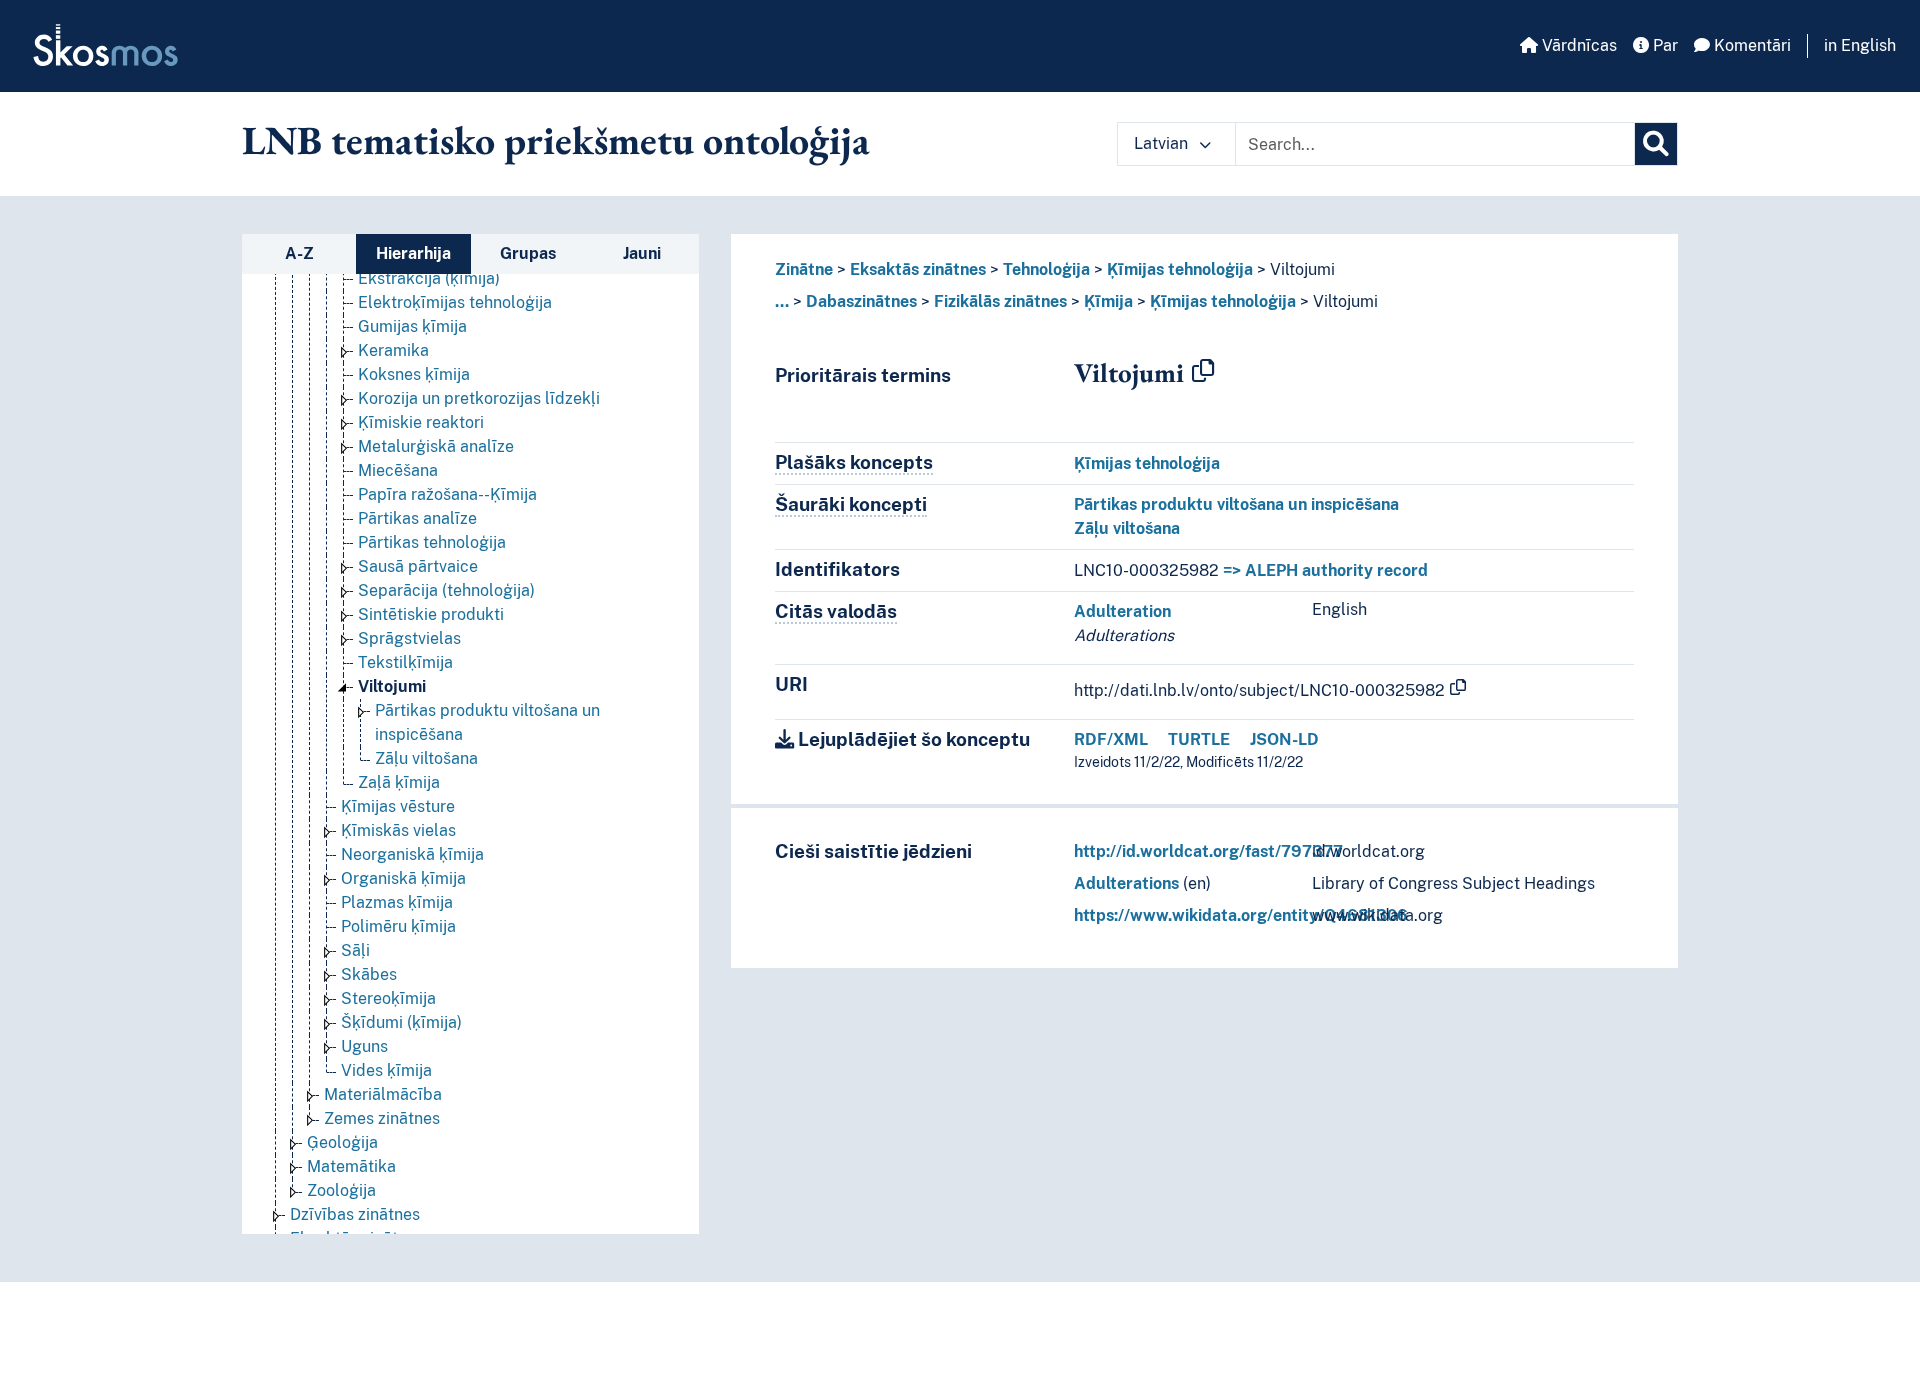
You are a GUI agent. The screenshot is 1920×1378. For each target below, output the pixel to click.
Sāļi (355, 950)
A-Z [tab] (299, 253)
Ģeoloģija (342, 1142)
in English (1860, 45)
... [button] (782, 301)
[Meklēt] (1656, 144)
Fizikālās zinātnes (1000, 301)
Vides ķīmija (386, 1070)
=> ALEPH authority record (1325, 570)
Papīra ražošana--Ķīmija (447, 494)
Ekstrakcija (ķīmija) (429, 278)
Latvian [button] (1163, 143)
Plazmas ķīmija (397, 902)
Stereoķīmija (388, 998)
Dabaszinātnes (861, 301)
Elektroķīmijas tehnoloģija (455, 302)
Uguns (364, 1046)
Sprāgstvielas (409, 638)
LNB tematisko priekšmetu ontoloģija (556, 140)
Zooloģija (341, 1190)
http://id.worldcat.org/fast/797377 (1208, 851)
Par (1663, 45)
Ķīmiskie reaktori (421, 422)
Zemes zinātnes (382, 1118)
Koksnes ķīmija (414, 374)
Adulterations (1126, 883)
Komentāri (1750, 45)
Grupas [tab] (528, 253)
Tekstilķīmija (405, 662)
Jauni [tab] (642, 253)
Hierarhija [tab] (413, 253)
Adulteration (1122, 611)
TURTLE (1199, 739)
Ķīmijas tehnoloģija (1180, 269)
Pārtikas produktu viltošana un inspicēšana (1236, 504)
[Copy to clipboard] (1203, 372)
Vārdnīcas (1577, 45)
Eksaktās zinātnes (918, 269)
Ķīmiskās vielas (398, 830)
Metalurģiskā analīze (436, 446)
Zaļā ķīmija (399, 782)
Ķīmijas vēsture (398, 806)
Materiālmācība (383, 1094)
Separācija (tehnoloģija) (446, 590)
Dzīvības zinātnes (355, 1214)
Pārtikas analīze (417, 518)
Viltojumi (392, 686)
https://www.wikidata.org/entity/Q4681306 (1241, 915)
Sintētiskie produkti (431, 614)
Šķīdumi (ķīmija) (401, 1022)
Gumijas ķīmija (412, 326)
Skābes (369, 974)
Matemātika (351, 1166)
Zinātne (804, 269)
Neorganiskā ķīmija (412, 854)
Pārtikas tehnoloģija (432, 542)
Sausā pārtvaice (418, 566)
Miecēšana (398, 470)
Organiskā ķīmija (403, 878)
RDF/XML (1111, 739)
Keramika (393, 350)
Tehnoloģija (1046, 269)
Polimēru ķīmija (398, 926)
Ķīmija (1108, 301)
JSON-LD (1284, 739)
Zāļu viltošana (426, 758)
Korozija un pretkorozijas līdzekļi (479, 398)
